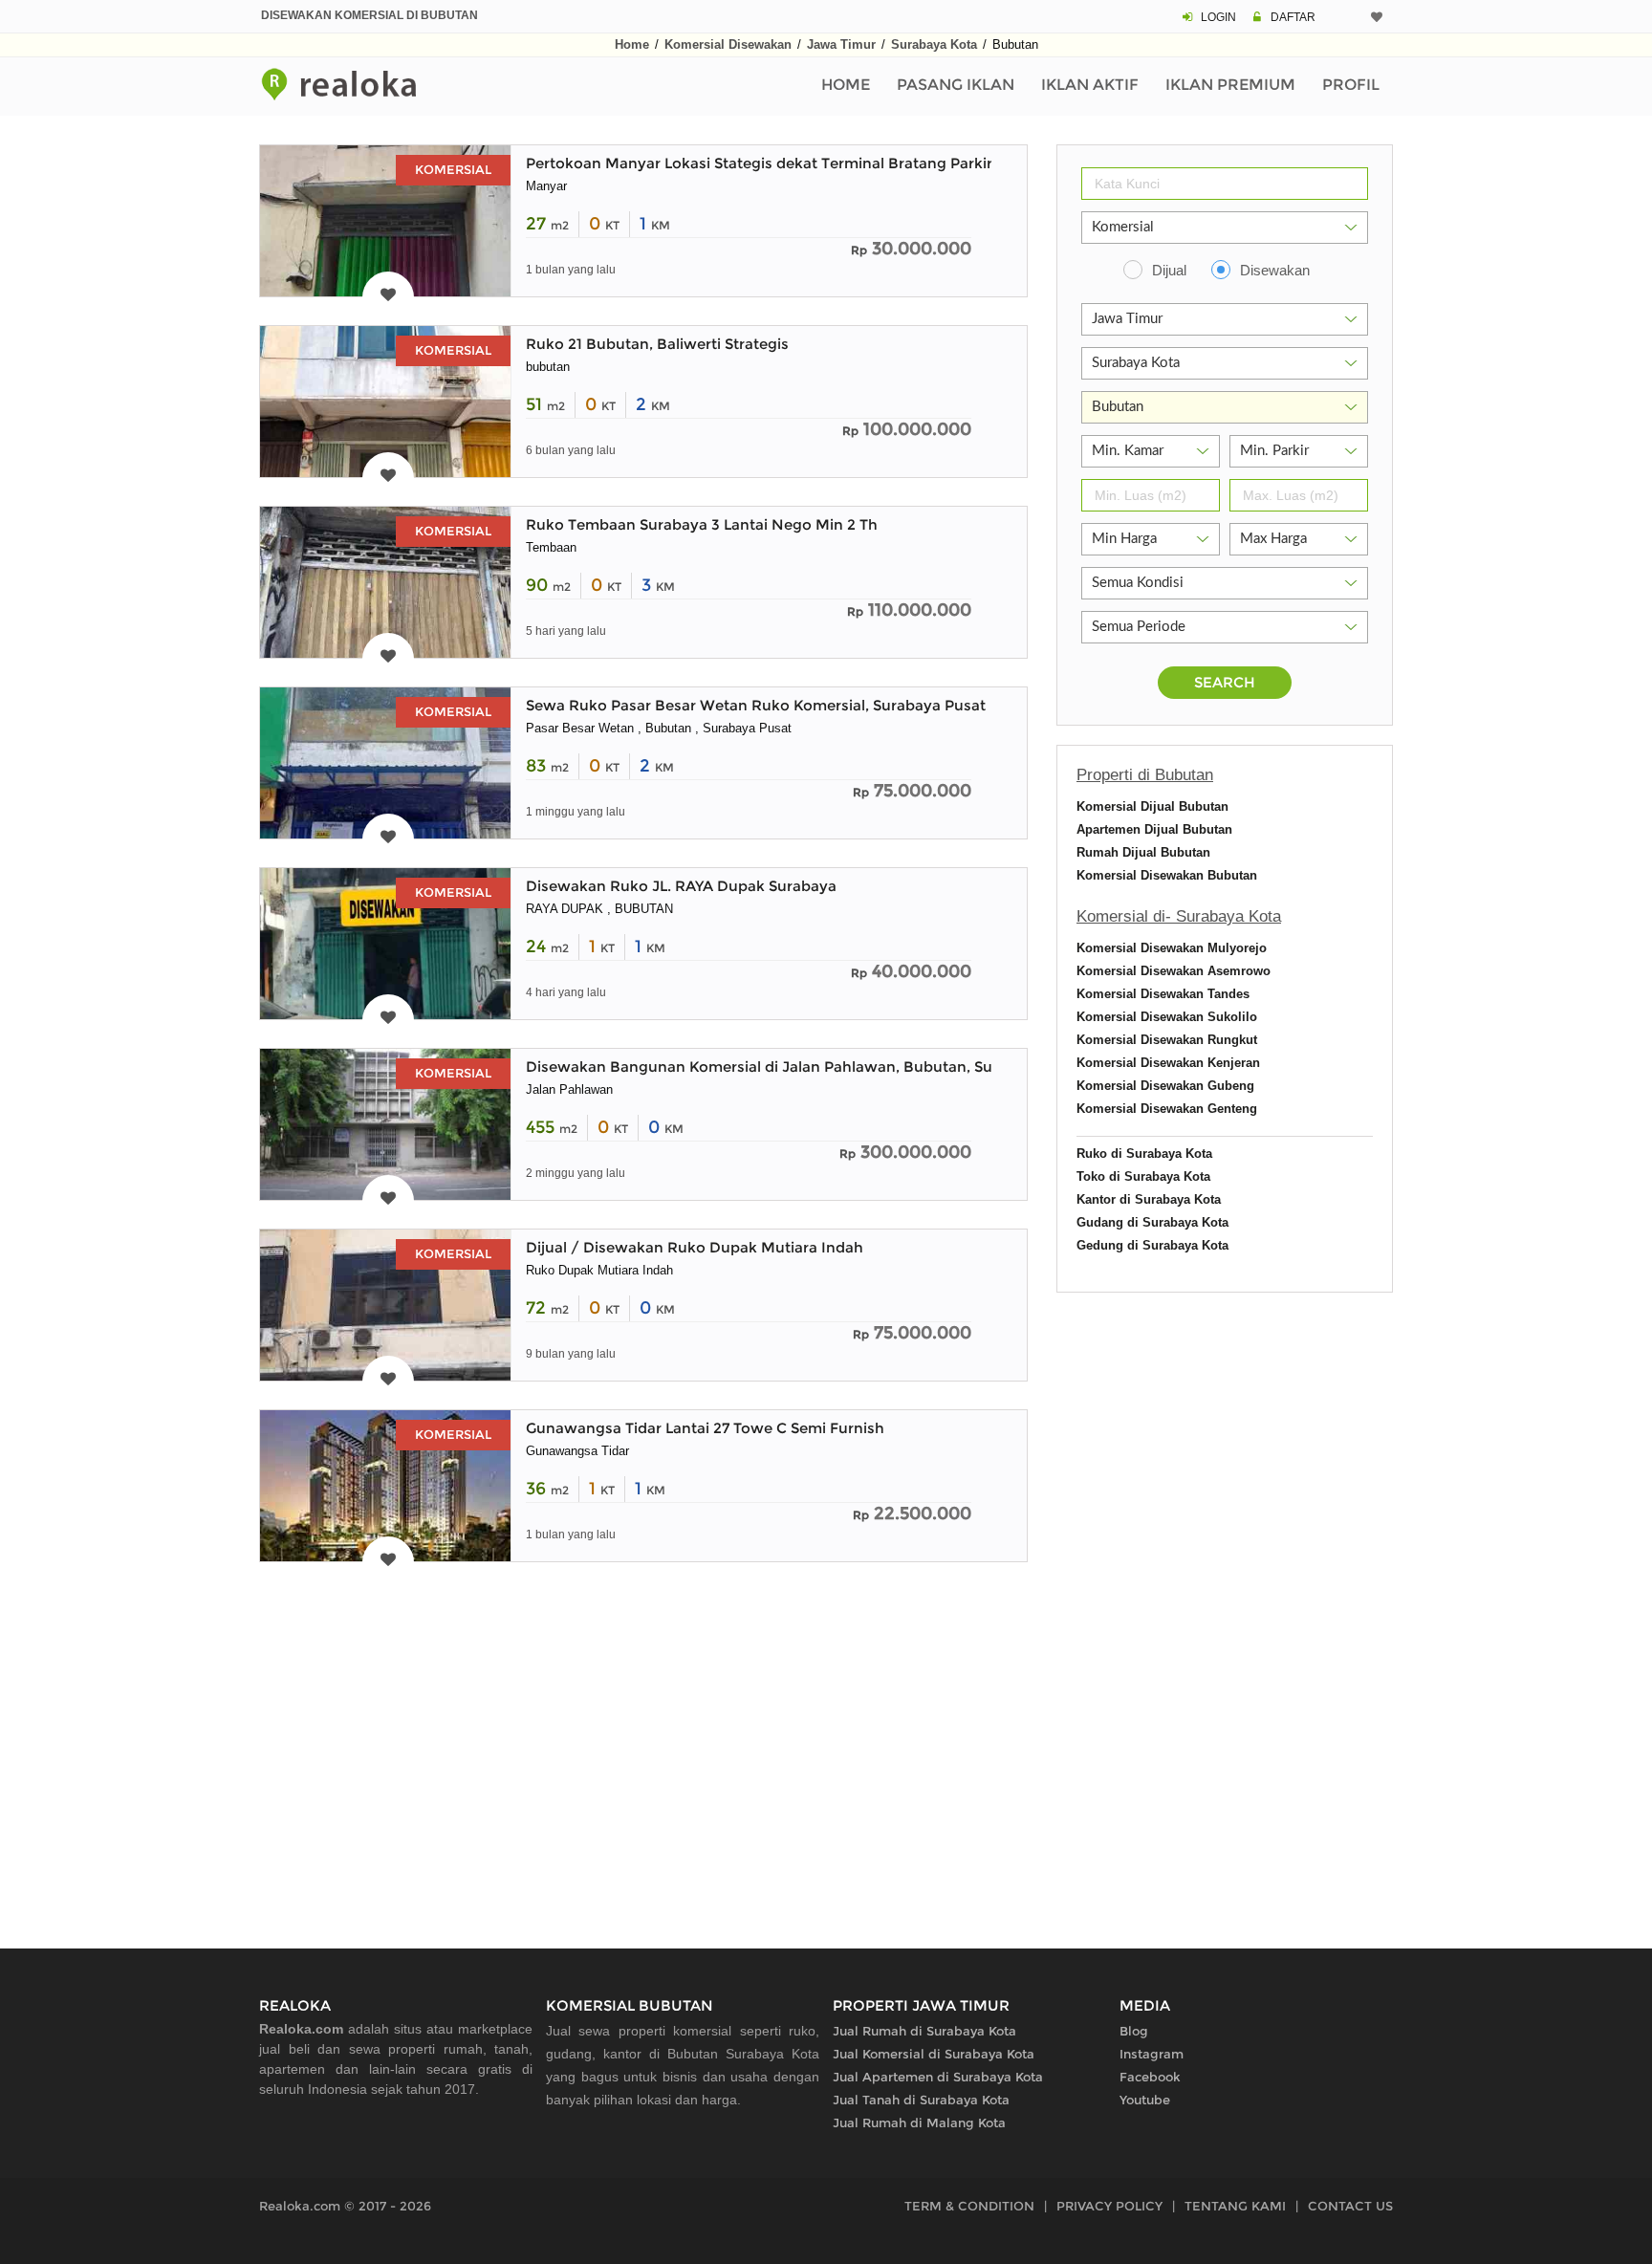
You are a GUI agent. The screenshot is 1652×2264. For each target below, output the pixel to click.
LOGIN (1218, 17)
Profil (1351, 85)
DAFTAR (1293, 17)
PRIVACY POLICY (1109, 2206)
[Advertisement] (643, 1752)
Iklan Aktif (1090, 85)
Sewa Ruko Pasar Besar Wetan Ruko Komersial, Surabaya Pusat (756, 705)
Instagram (1152, 2054)
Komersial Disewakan (728, 44)
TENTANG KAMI (1235, 2206)
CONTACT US (1350, 2206)
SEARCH (1225, 682)
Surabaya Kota (934, 44)
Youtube (1145, 2100)
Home (632, 44)
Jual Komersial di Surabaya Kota (934, 2054)
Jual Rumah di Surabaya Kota (924, 2031)
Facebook (1150, 2077)
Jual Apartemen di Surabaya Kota (938, 2077)
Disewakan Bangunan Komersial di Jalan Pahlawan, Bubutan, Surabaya (784, 1067)
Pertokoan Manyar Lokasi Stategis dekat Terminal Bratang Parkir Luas (778, 163)
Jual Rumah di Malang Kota (919, 2122)
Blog (1134, 2031)
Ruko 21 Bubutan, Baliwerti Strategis (657, 344)
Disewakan (1275, 270)
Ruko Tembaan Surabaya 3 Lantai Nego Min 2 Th (702, 524)
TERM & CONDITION (969, 2206)
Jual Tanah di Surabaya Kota (921, 2100)
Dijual (1169, 270)
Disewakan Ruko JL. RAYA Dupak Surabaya (681, 886)
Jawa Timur (841, 44)
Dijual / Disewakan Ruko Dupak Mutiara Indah (695, 1247)
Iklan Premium (1230, 85)
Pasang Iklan (956, 85)
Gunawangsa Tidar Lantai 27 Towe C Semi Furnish (705, 1428)
